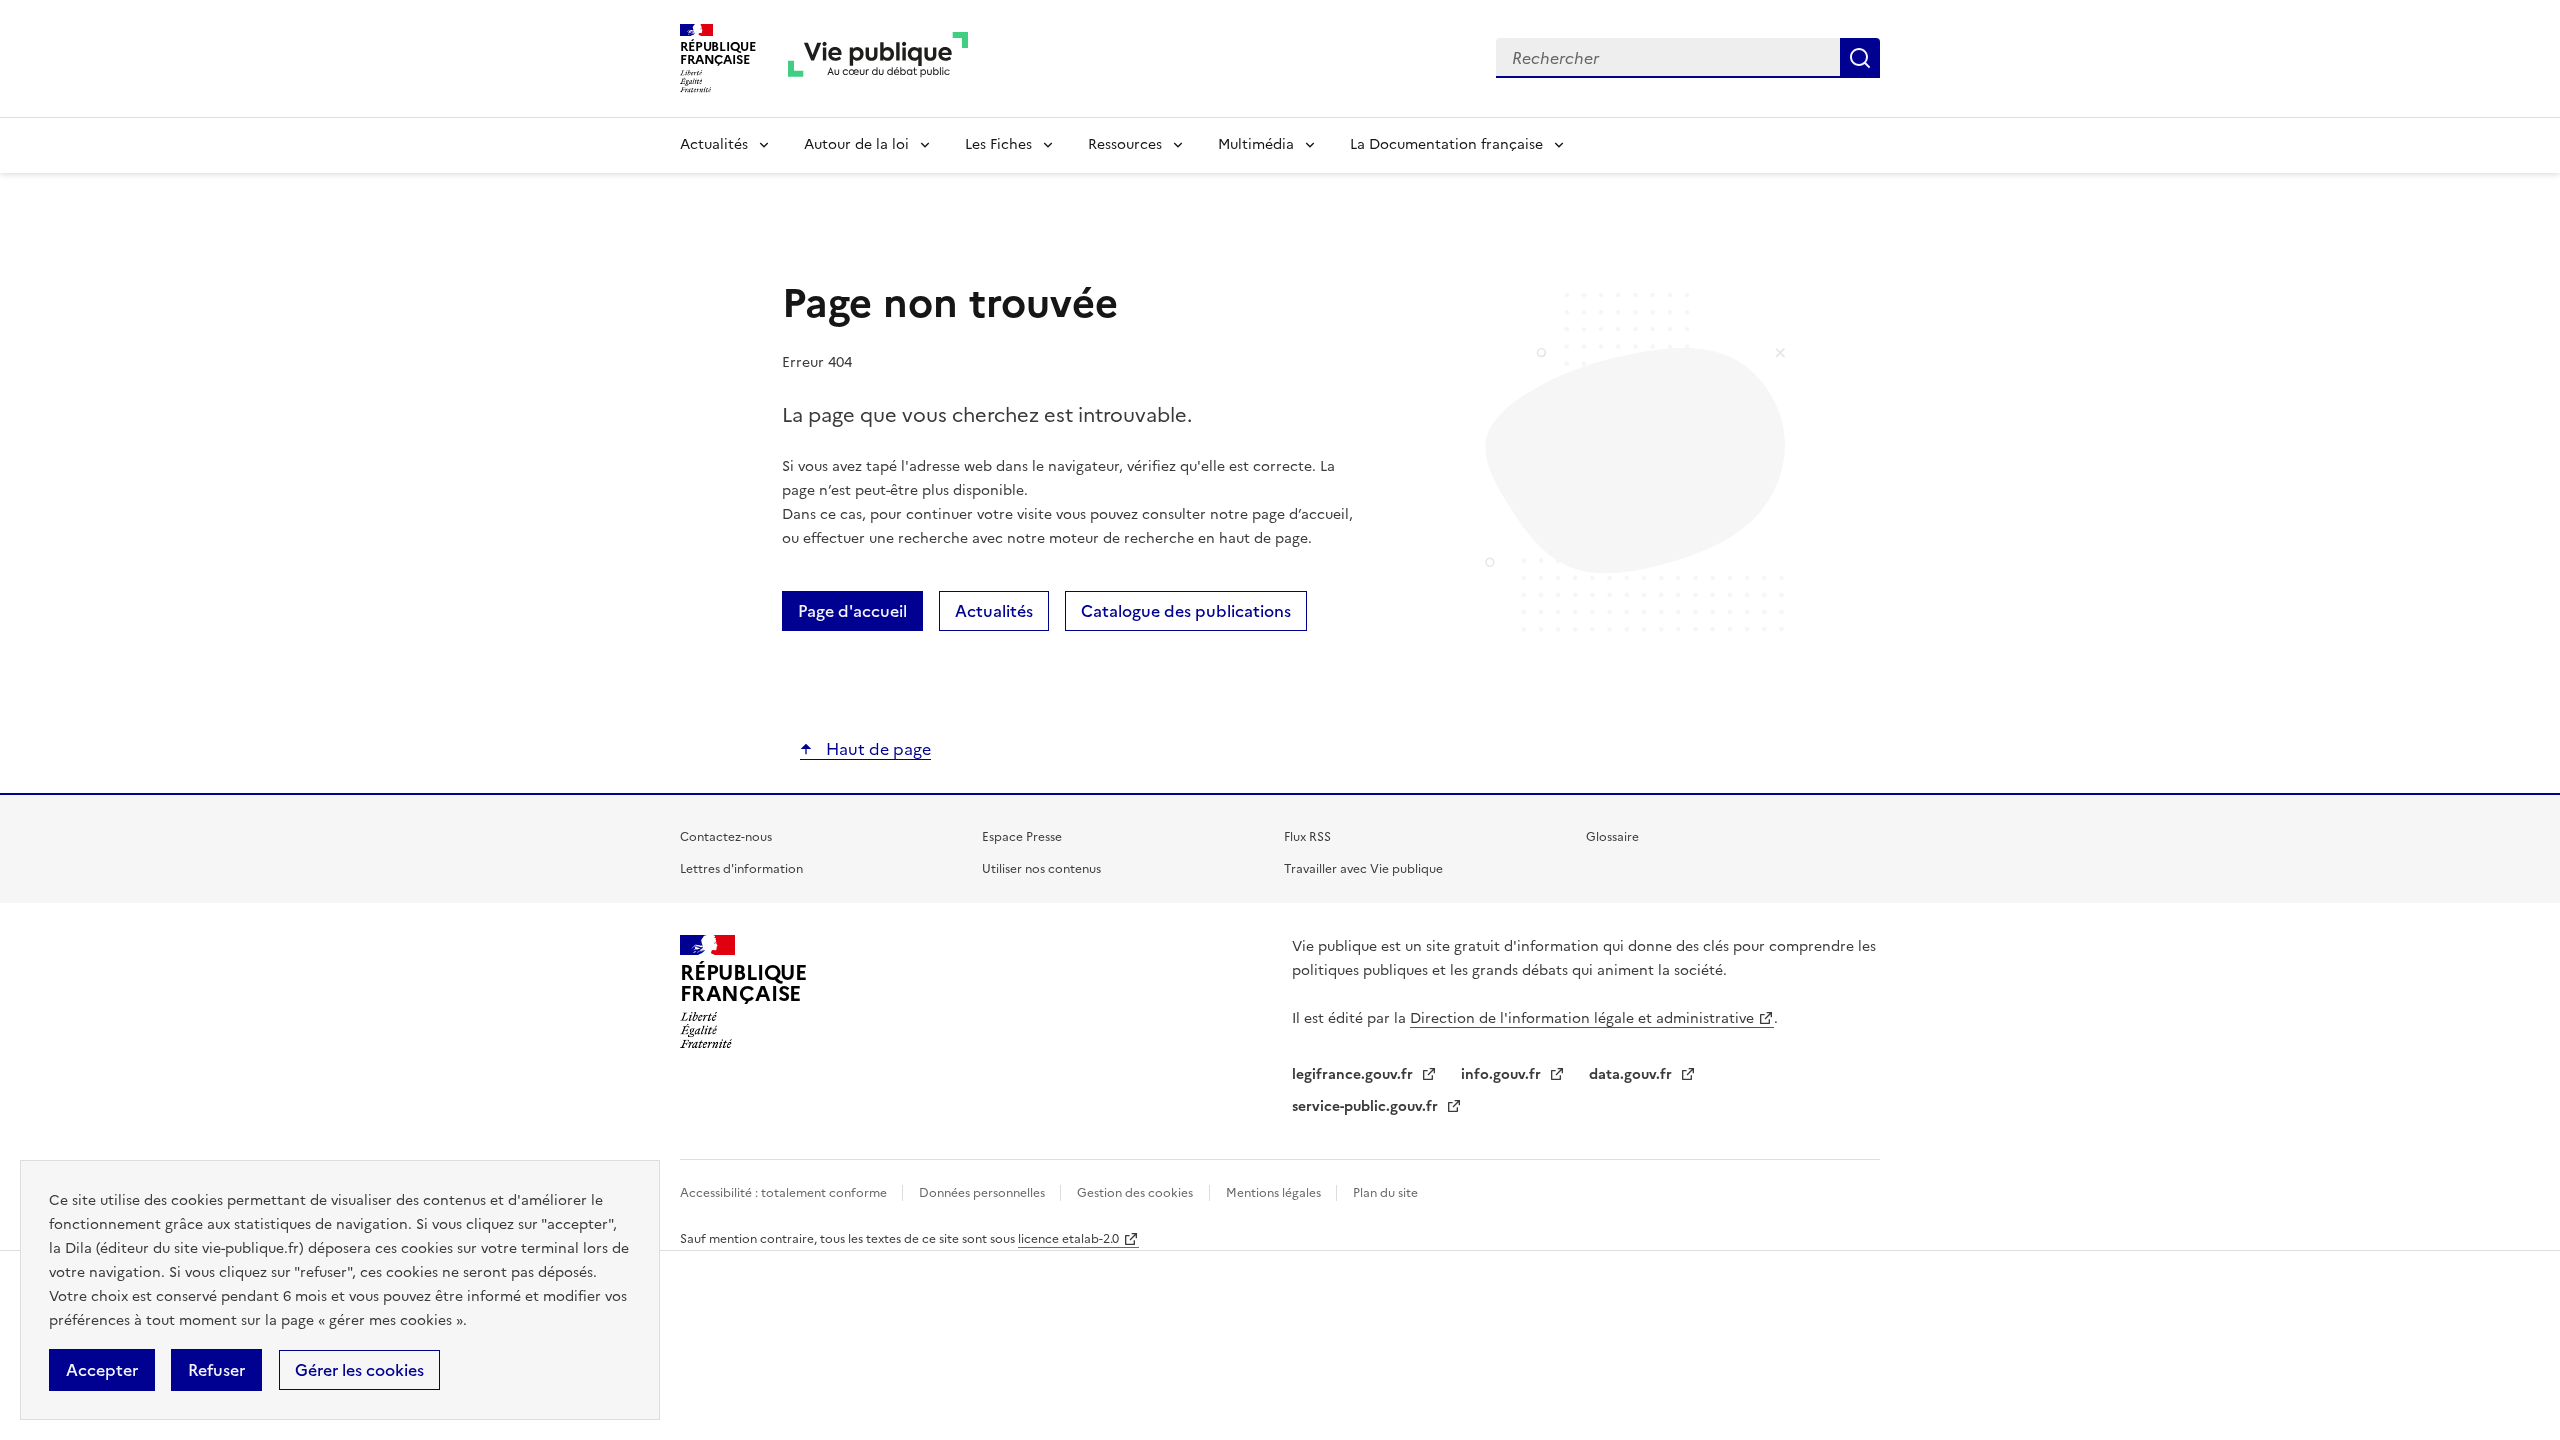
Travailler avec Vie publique (1363, 869)
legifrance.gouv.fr (1354, 1074)
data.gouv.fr (1632, 1074)
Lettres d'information (741, 869)
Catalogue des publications (1186, 611)
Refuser (216, 1370)
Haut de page (876, 749)
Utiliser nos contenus (1041, 869)
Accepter (102, 1370)
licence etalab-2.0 (1068, 1239)
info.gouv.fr (1503, 1074)
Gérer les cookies (359, 1370)
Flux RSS (1307, 837)
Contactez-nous (726, 837)
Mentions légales (1275, 1193)
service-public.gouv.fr (1367, 1106)
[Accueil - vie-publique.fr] (878, 58)
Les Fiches (998, 144)
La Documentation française (1446, 144)
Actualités (714, 144)
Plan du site (1385, 1193)
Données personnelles (983, 1193)
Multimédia (1256, 144)
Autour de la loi (856, 144)
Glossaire (1612, 837)
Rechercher (1860, 58)
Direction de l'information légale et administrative (1582, 1018)
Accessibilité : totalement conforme (785, 1193)
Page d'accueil (852, 611)
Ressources (1125, 144)
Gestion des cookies (1135, 1193)
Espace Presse (1022, 837)
